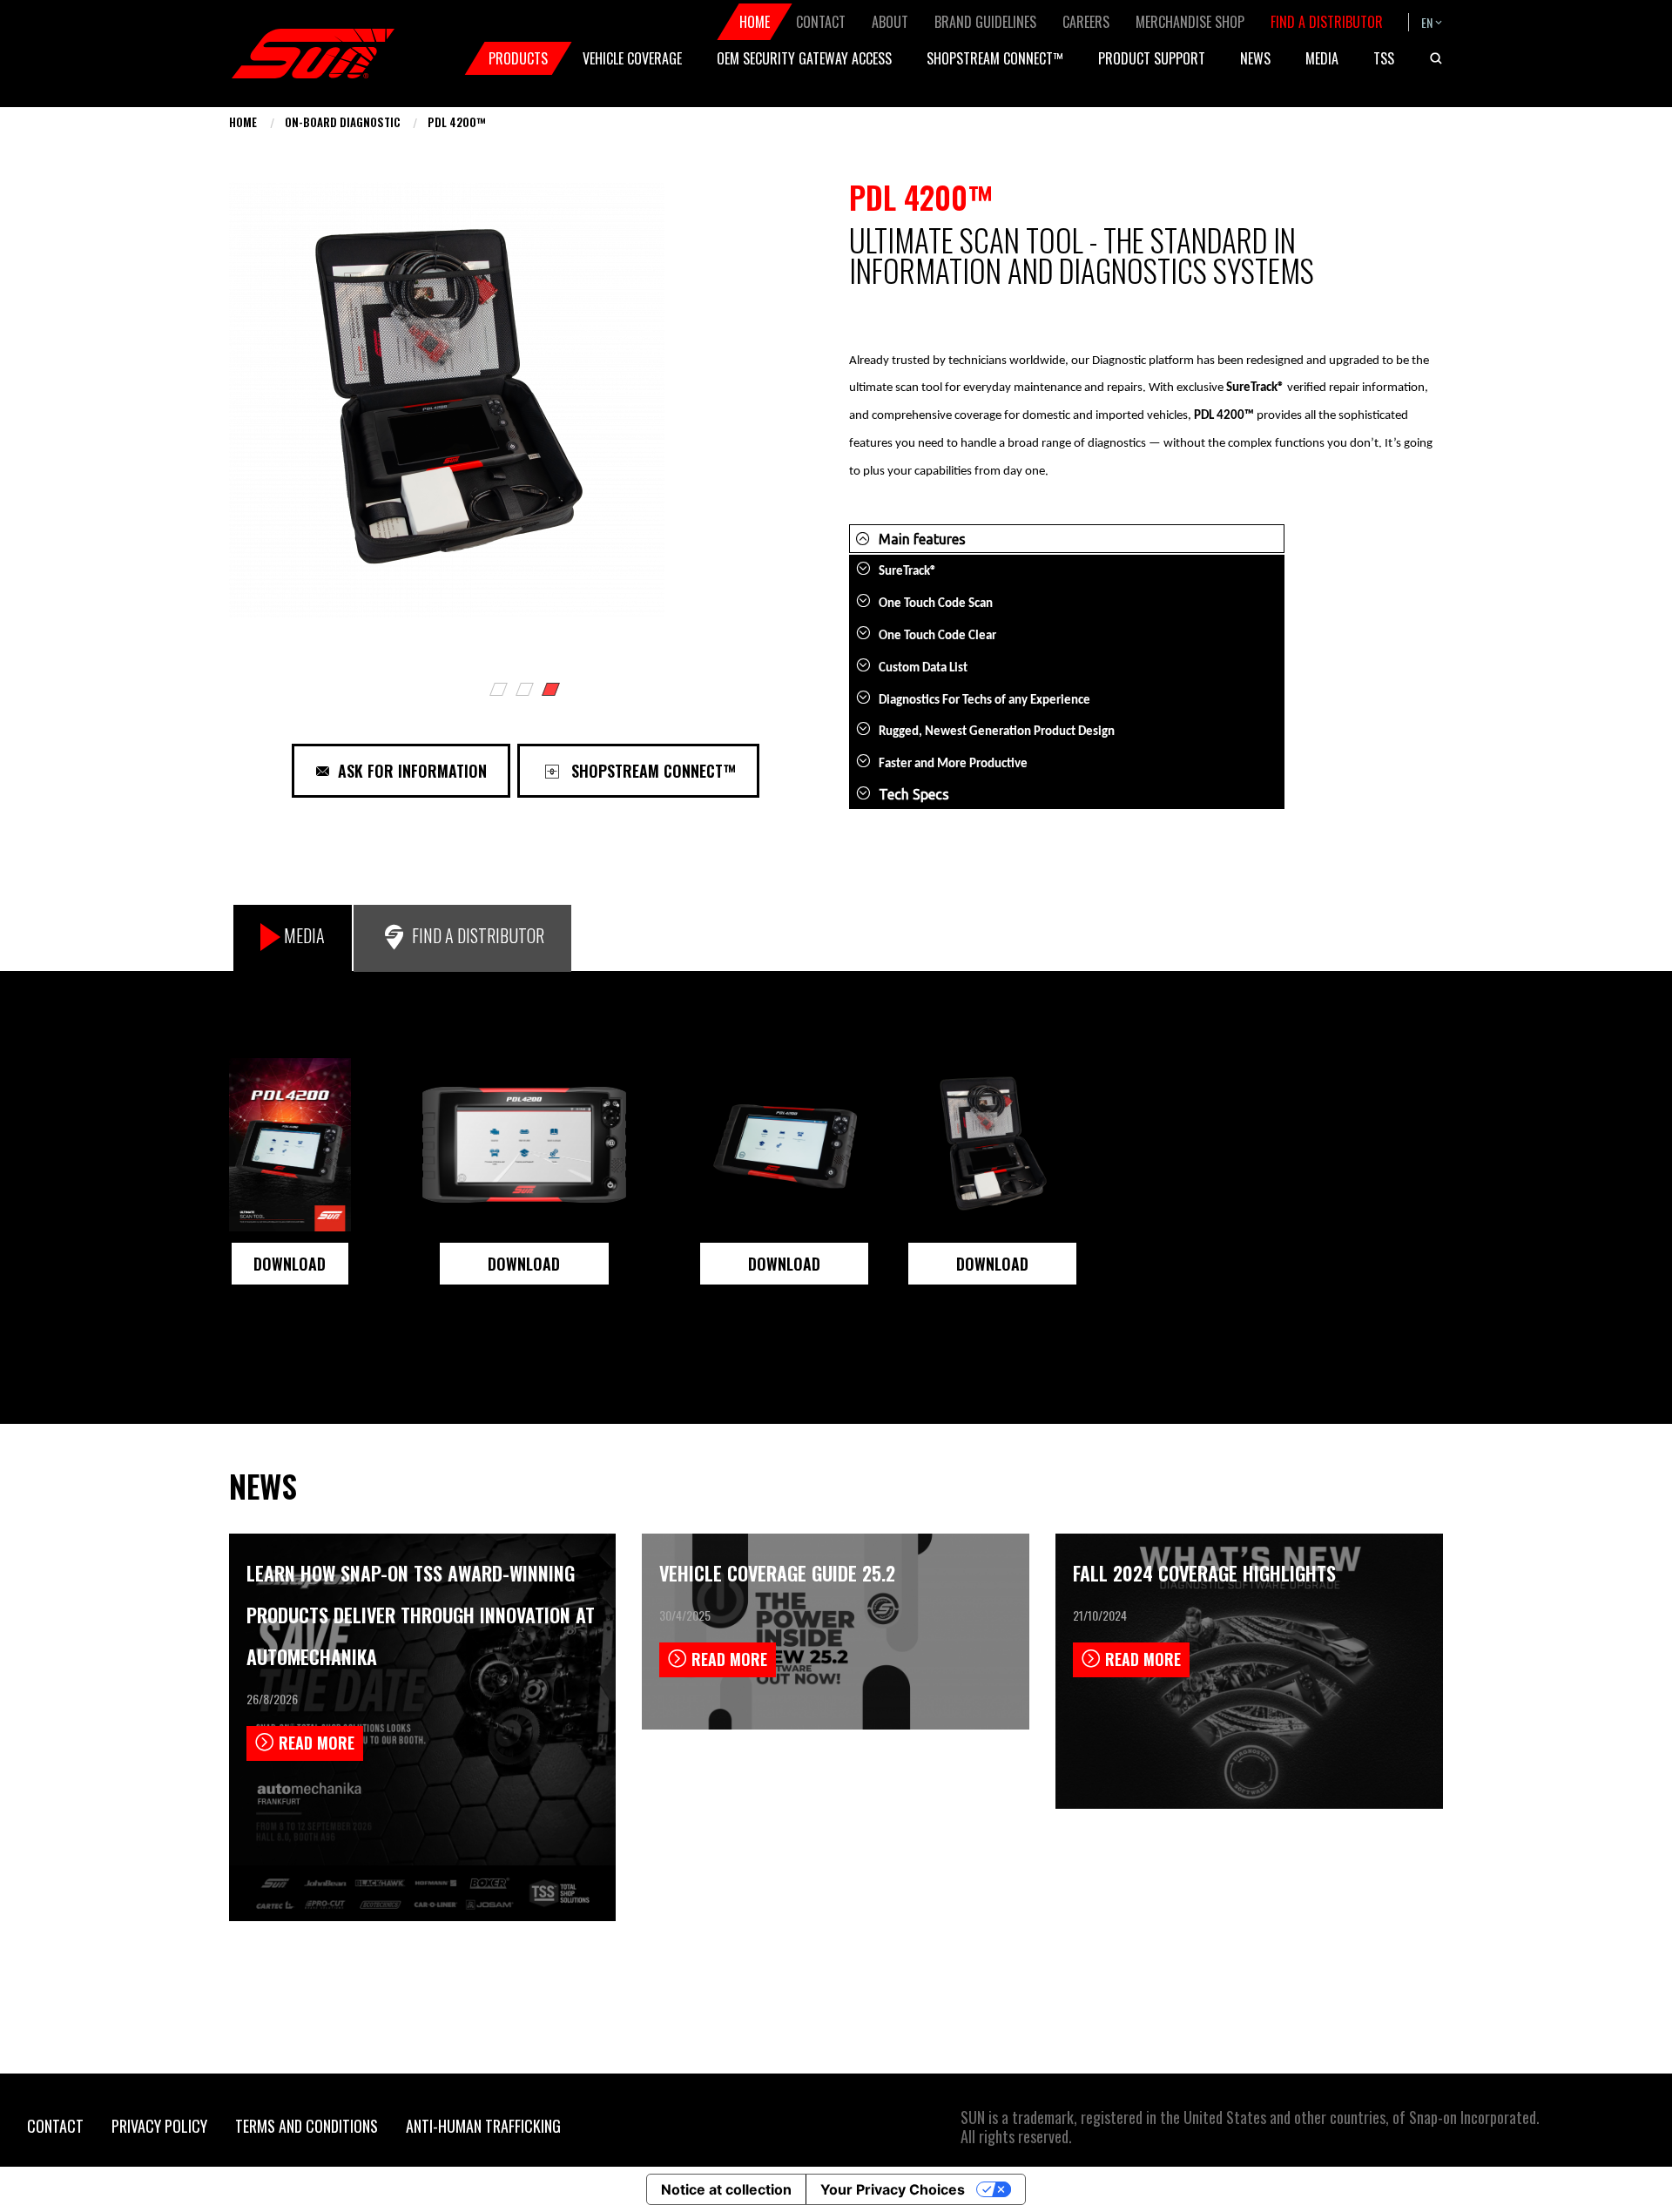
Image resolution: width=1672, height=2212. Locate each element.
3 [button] (552, 691)
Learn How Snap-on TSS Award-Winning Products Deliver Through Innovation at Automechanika (421, 1615)
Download (524, 1264)
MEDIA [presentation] (304, 935)
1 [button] (500, 691)
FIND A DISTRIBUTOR (478, 935)
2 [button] (526, 691)
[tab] (293, 938)
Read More (317, 1743)
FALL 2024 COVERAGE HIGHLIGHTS (1204, 1573)
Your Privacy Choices (893, 2189)
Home (243, 122)
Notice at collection (726, 2189)
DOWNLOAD (290, 1264)
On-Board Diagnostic (342, 122)
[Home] (313, 54)
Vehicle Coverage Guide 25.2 (777, 1573)
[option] (526, 417)
